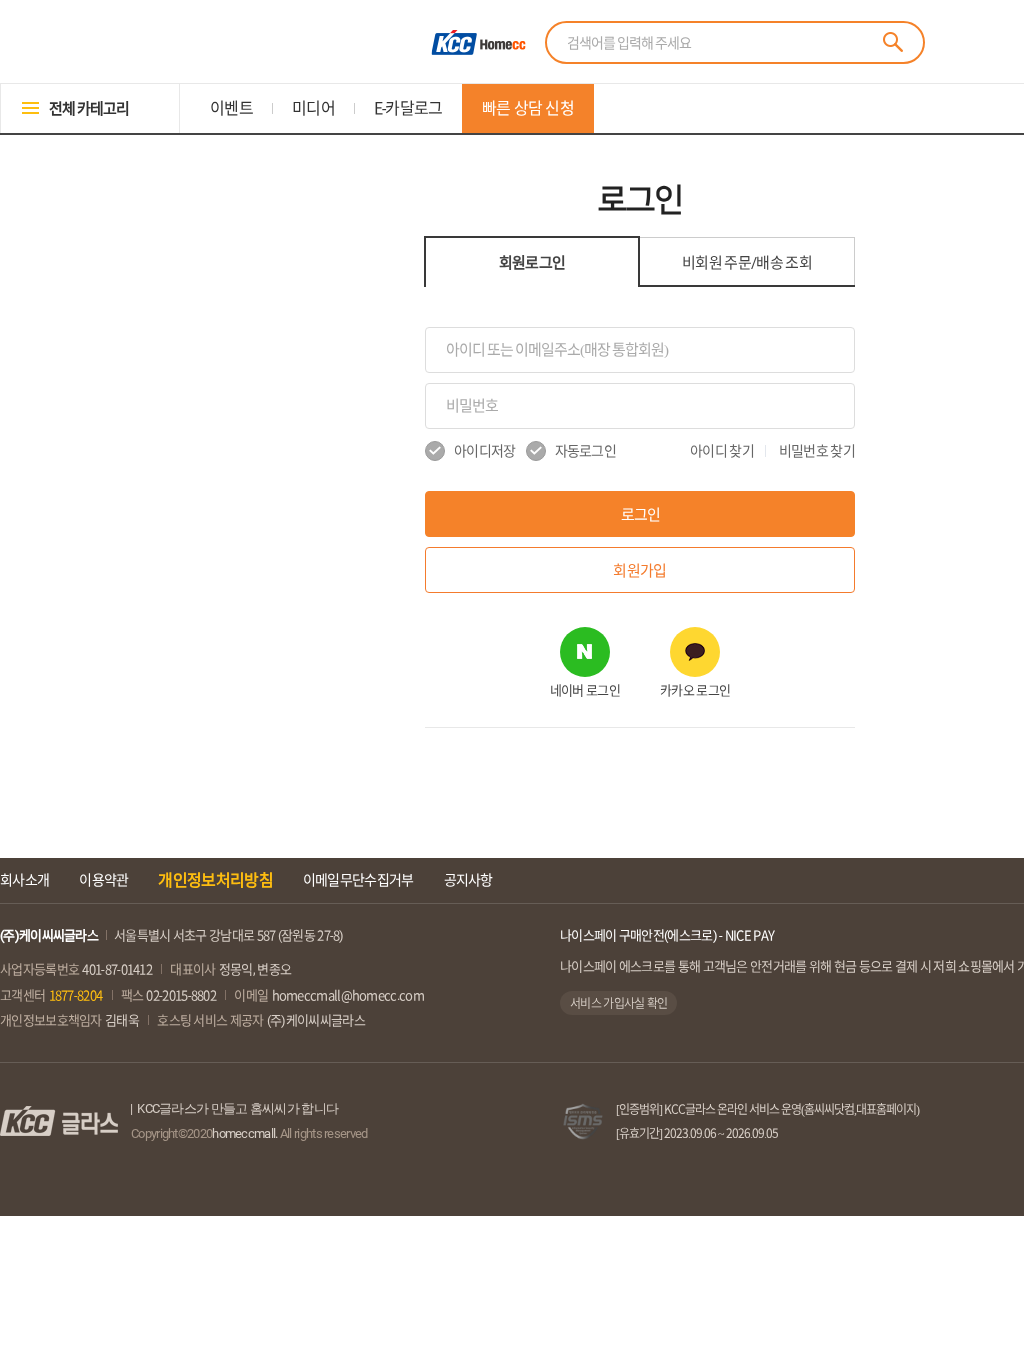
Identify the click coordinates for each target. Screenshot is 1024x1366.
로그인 (640, 514)
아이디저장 (485, 451)
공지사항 (468, 880)
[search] (893, 42)
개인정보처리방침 (215, 880)
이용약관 (103, 880)
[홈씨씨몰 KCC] (476, 42)
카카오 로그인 (695, 690)
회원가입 (639, 570)
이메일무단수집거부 (358, 880)
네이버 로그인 (585, 690)
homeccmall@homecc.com (348, 995)
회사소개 (24, 880)
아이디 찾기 (722, 451)
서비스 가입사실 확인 (618, 1003)
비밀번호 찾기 (817, 451)
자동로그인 (586, 451)
